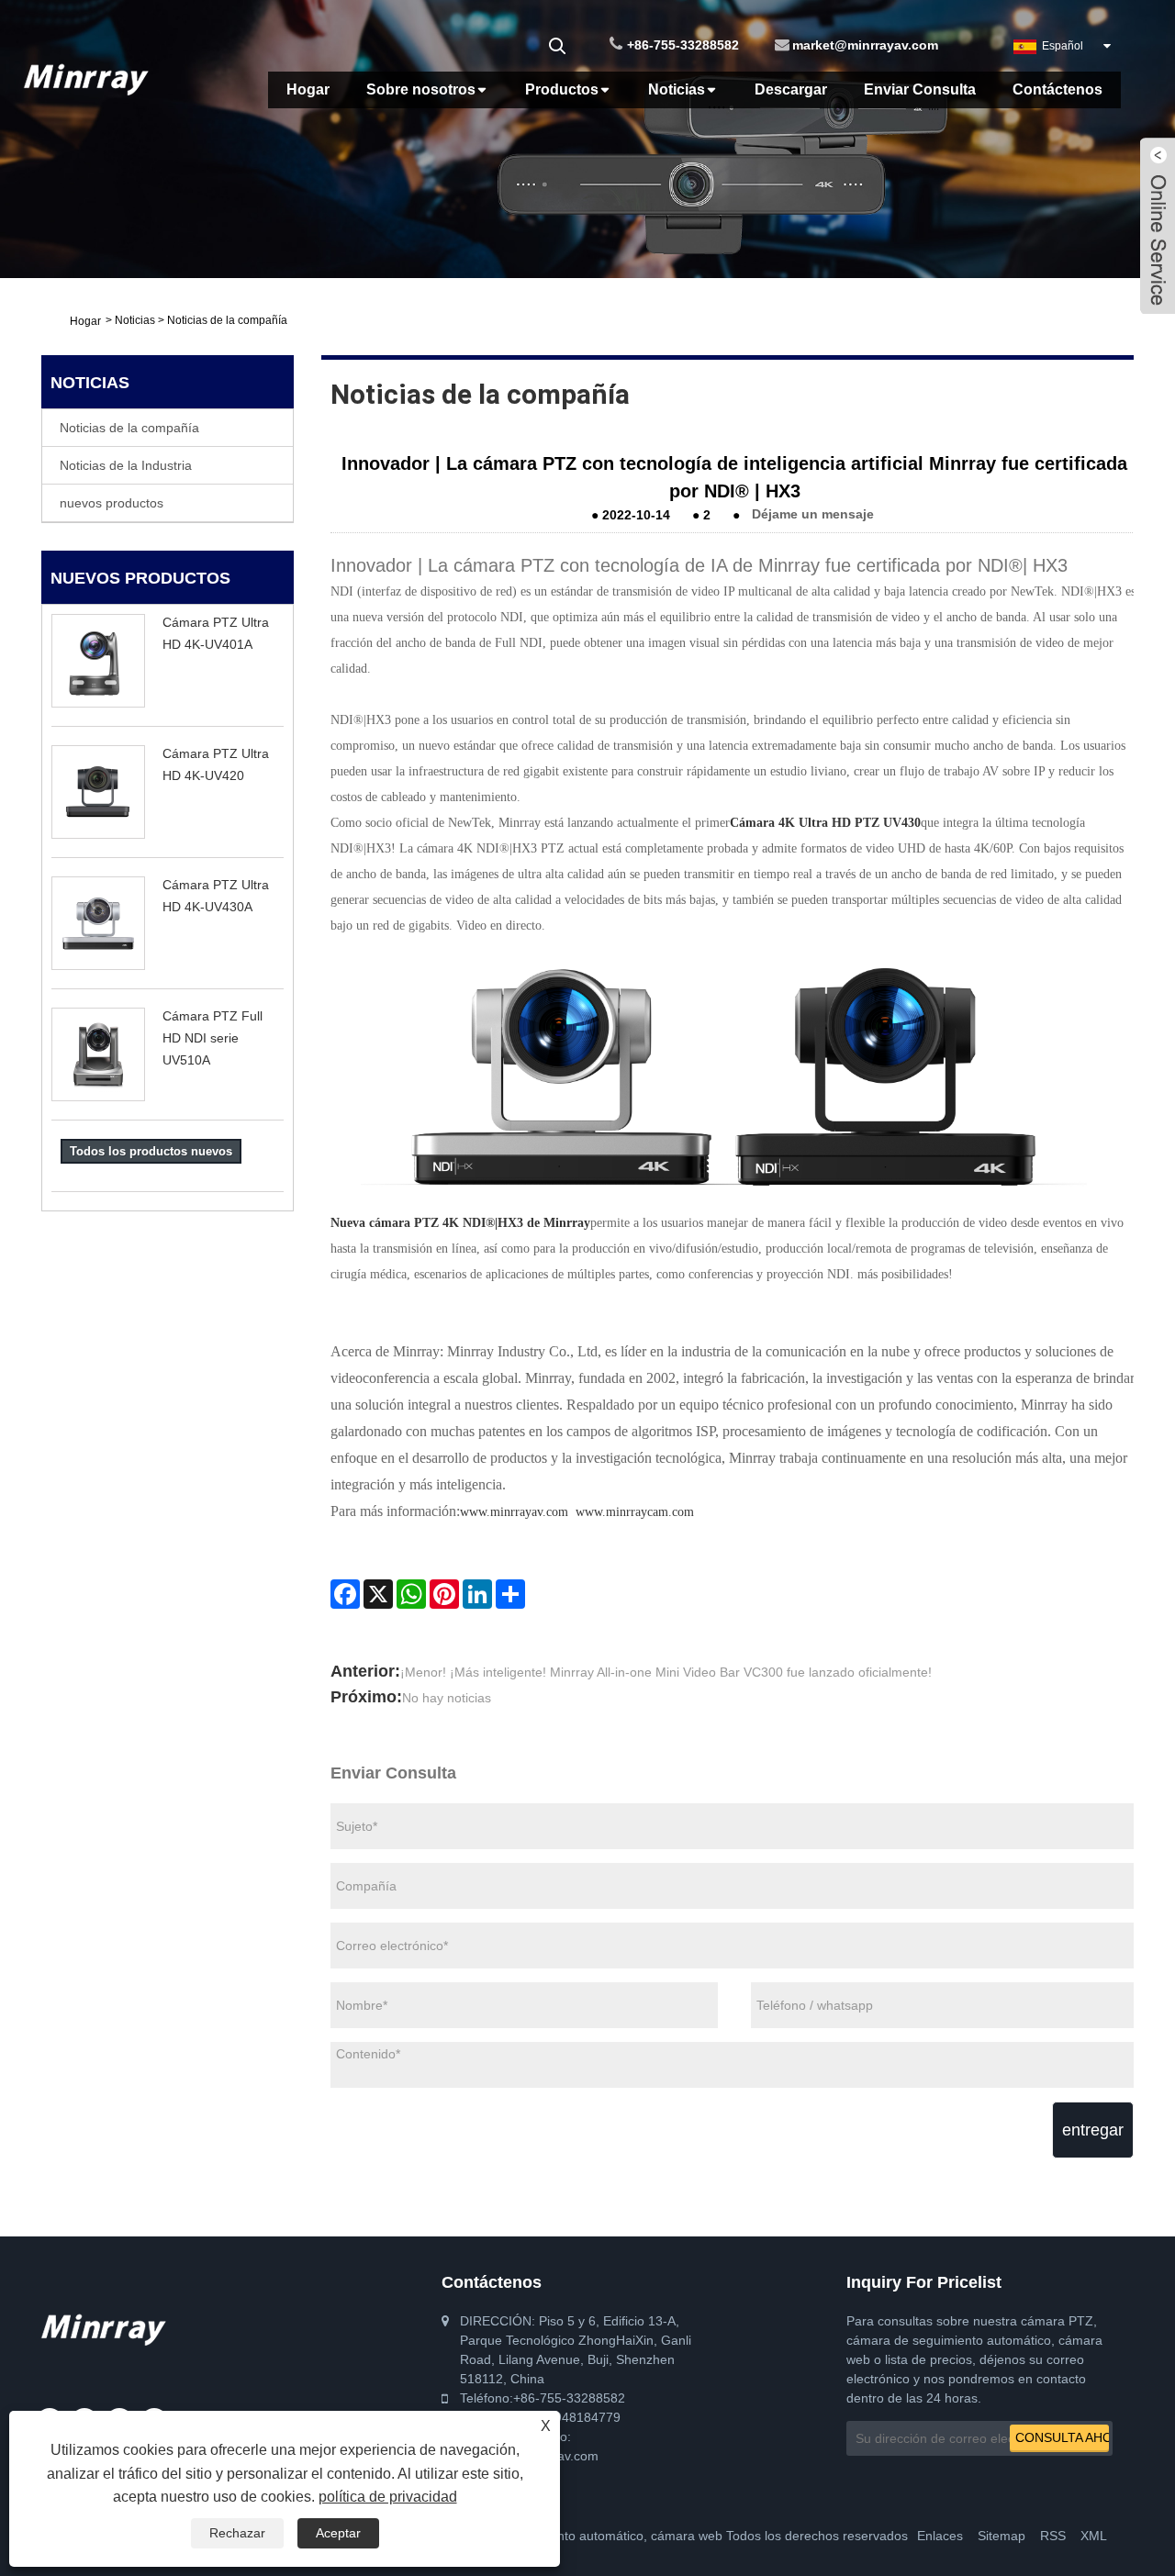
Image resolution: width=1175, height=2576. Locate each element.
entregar (1093, 2130)
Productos (562, 89)
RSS (1053, 2536)
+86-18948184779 (567, 2417)
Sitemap (1002, 2536)
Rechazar (237, 2533)
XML (1094, 2536)
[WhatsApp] (411, 1594)
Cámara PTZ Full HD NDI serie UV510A (213, 1038)
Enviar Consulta (920, 89)
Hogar (308, 89)
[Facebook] (345, 1594)
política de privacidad (388, 2497)
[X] (378, 1594)
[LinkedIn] (477, 1594)
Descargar (791, 89)
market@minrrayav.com (865, 45)
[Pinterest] (444, 1594)
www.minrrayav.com (514, 1512)
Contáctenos (1057, 89)
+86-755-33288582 (683, 45)
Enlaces (940, 2536)
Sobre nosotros (421, 89)
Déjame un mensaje (813, 514)
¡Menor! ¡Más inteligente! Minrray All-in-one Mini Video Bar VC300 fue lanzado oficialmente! (666, 1672)
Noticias (677, 89)
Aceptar (338, 2533)
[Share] (510, 1594)
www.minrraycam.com (635, 1512)
